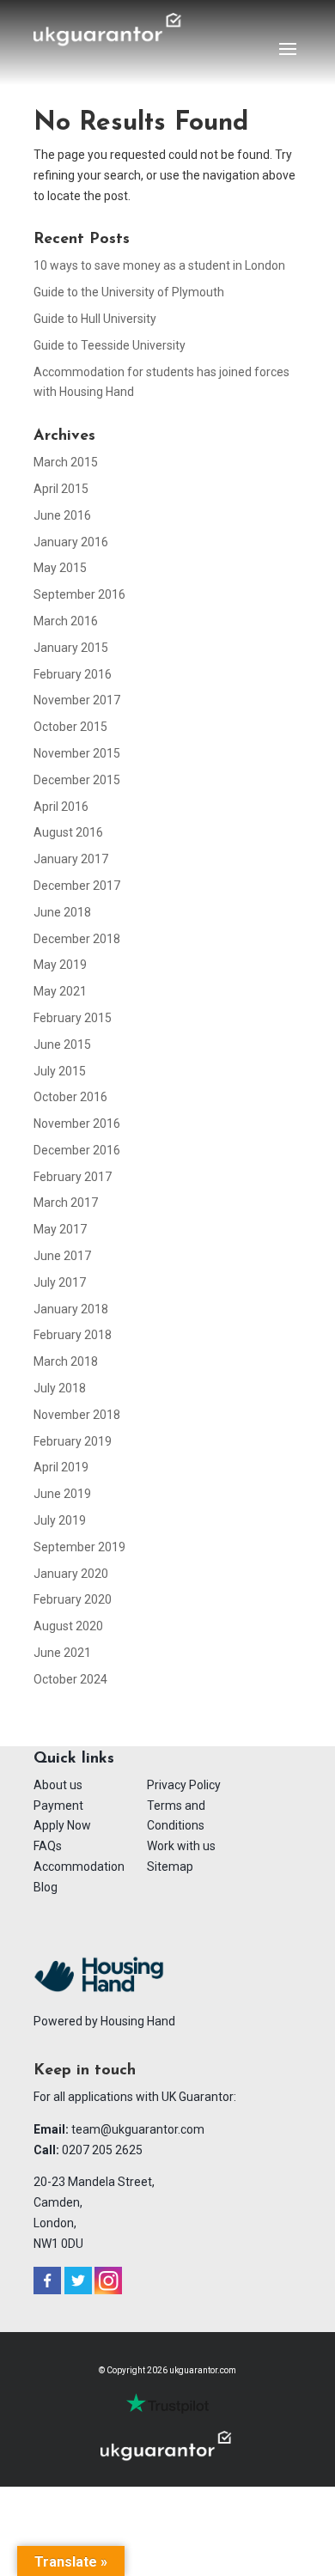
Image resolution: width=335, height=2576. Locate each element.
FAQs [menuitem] (48, 1846)
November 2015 (77, 753)
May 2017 (60, 1229)
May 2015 (60, 568)
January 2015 (71, 648)
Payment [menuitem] (58, 1806)
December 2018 (77, 939)
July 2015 (60, 1071)
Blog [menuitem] (46, 1887)
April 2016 (61, 807)
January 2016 (71, 542)
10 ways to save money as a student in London (159, 265)
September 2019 (79, 1547)
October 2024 (70, 1679)
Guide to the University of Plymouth (129, 292)
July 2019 (60, 1520)
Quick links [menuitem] (74, 1759)
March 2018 (66, 1361)
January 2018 (71, 1309)
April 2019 (61, 1467)
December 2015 (77, 780)
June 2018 (62, 912)
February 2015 (73, 1018)
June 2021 (62, 1653)
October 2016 (70, 1097)
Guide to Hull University (95, 319)
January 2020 (71, 1574)
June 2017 (62, 1256)
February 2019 (73, 1441)
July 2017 (60, 1282)
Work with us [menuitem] (181, 1846)
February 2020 (73, 1599)
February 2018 (73, 1335)
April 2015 (61, 489)
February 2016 (73, 674)
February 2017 (73, 1177)
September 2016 (79, 594)
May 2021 (60, 991)
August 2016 (68, 832)
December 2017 (77, 886)
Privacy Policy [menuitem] (184, 1785)
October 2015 (70, 727)
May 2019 (60, 965)
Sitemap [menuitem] (170, 1867)
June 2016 (62, 515)
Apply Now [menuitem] (62, 1825)
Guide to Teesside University (110, 345)
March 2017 (66, 1203)
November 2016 (77, 1124)
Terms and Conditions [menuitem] (176, 1816)
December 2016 (77, 1150)
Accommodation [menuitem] (79, 1867)
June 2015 (62, 1044)
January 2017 (71, 859)
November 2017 (77, 700)
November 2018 (77, 1415)
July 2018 (60, 1388)
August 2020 (68, 1626)
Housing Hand (138, 2021)
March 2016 (66, 621)
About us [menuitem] (58, 1785)
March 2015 (66, 462)
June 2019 (62, 1494)
